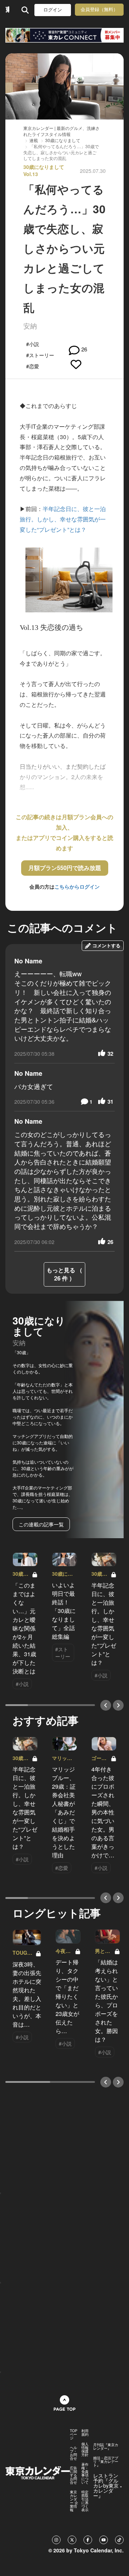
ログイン (53, 10)
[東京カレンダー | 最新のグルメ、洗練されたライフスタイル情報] (7, 10)
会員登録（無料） (99, 9)
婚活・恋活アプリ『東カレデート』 (106, 2461)
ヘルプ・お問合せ (73, 2453)
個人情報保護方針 (85, 2449)
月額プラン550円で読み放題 (65, 868)
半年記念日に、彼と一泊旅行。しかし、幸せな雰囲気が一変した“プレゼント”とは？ (63, 519)
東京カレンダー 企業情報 (74, 2501)
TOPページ (74, 2434)
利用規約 (85, 2432)
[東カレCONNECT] (64, 35)
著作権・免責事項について (85, 2473)
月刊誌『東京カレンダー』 (106, 2446)
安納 (30, 325)
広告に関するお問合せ (73, 2475)
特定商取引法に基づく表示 (85, 2501)
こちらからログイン (77, 886)
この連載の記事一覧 (41, 1524)
